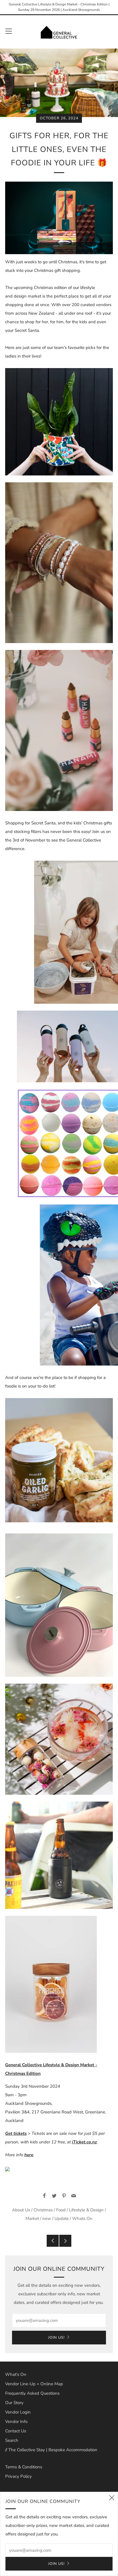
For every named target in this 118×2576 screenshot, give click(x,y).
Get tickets (16, 2133)
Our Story (14, 2403)
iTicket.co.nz (84, 2142)
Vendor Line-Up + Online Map (34, 2384)
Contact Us (16, 2431)
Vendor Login (18, 2412)
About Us (21, 2210)
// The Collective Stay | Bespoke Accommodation (51, 2450)
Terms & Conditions (24, 2467)
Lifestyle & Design (86, 2210)
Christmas (43, 2210)
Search (12, 2440)
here (29, 2155)
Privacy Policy (18, 2476)
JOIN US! (56, 2338)
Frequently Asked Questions (32, 2393)
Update (62, 2218)
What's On (16, 2374)
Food (61, 2210)
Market (32, 2218)
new (47, 2218)
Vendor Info (16, 2422)
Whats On (82, 2218)
